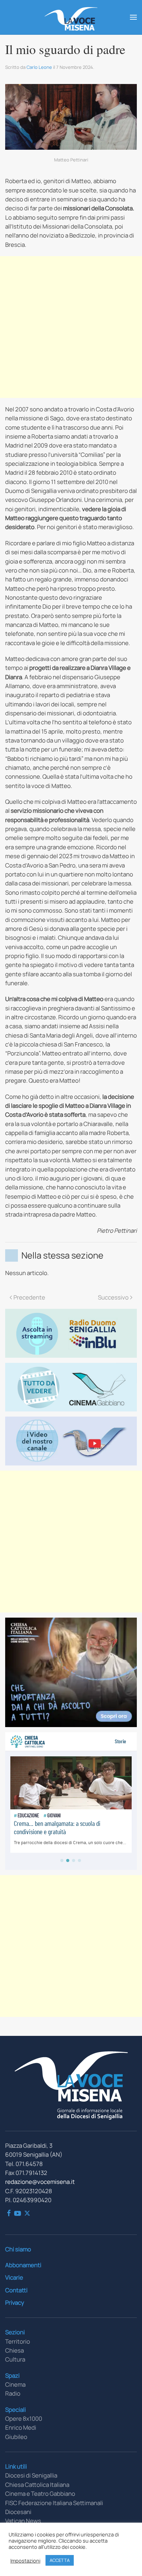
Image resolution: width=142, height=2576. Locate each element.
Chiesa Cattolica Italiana (37, 2485)
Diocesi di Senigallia (31, 2475)
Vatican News (23, 2521)
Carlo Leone (39, 67)
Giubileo (16, 2437)
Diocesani (18, 2512)
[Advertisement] (71, 327)
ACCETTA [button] (60, 2560)
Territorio (18, 2341)
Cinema (15, 2384)
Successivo (113, 1297)
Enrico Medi (21, 2427)
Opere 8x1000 (24, 2419)
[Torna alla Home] (71, 17)
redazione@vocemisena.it (40, 2182)
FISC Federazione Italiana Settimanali (54, 2503)
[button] (133, 17)
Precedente (29, 1297)
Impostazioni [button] (25, 2561)
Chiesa (14, 2350)
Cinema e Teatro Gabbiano (40, 2494)
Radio (13, 2393)
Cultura (15, 2359)
